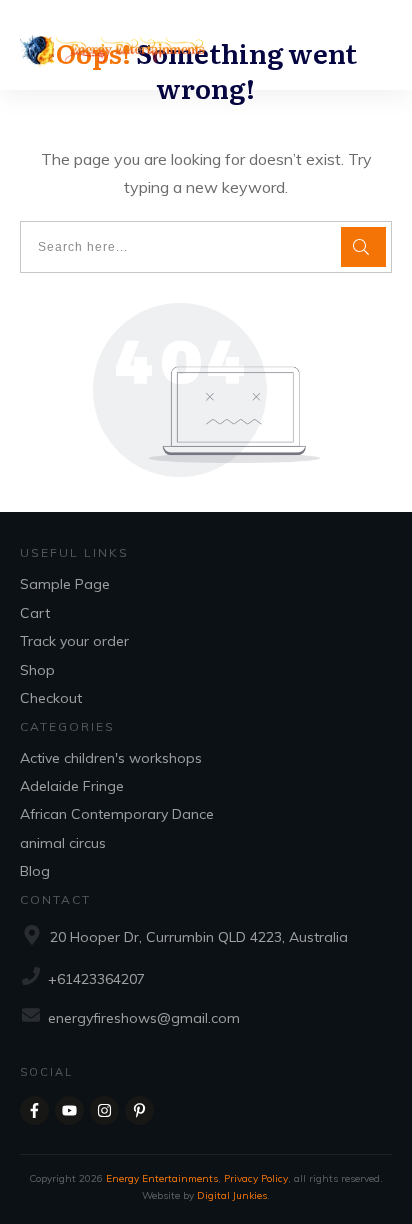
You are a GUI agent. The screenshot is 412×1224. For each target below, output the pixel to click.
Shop (37, 670)
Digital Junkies (232, 1195)
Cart (35, 613)
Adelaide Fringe (72, 786)
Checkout (51, 698)
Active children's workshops (111, 758)
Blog (35, 871)
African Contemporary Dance (117, 814)
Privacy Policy (256, 1178)
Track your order (74, 641)
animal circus (63, 843)
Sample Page (65, 584)
